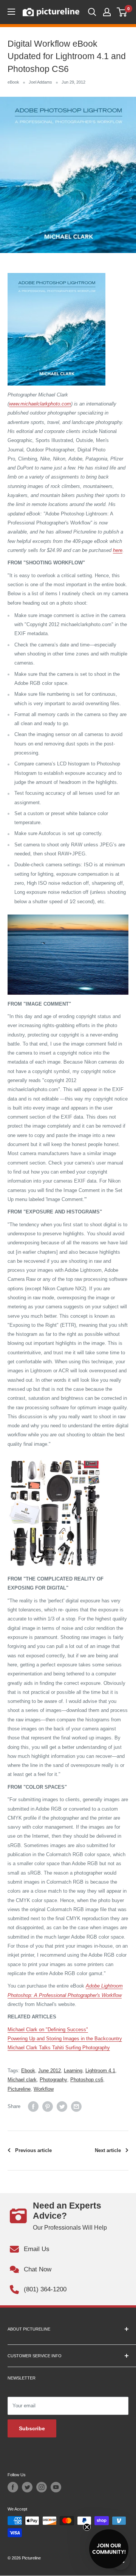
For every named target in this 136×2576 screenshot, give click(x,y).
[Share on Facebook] (33, 2107)
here (118, 550)
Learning (73, 2071)
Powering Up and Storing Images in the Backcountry (65, 2039)
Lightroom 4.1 (100, 2071)
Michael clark (22, 2080)
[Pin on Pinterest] (48, 2107)
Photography (53, 2080)
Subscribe (32, 2428)
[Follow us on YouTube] (56, 2487)
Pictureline (19, 2089)
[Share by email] (76, 2107)
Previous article (33, 2150)
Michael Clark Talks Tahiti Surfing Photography (59, 2048)
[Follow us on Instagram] (42, 2487)
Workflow (44, 2089)
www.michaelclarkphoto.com (40, 404)
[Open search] (92, 12)
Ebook (28, 2071)
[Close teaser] (87, 2527)
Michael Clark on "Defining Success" (48, 2030)
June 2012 (49, 2071)
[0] (122, 12)
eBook (13, 82)
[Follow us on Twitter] (27, 2487)
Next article (108, 2150)
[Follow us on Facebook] (13, 2487)
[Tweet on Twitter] (62, 2107)
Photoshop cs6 (87, 2080)
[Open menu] (11, 12)
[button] (109, 2549)
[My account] (107, 12)
